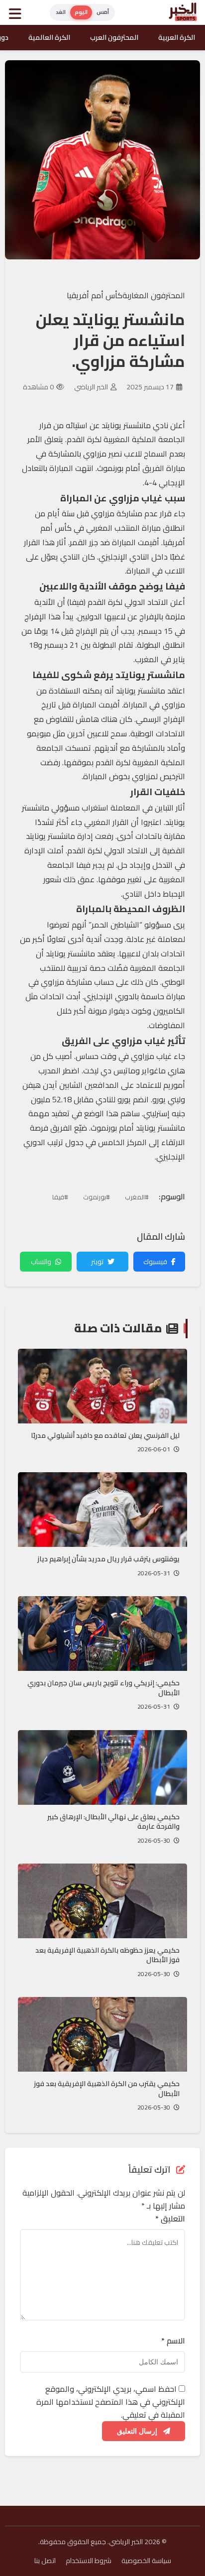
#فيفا (60, 1197)
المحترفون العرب (114, 37)
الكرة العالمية (49, 37)
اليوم (81, 12)
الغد (61, 12)
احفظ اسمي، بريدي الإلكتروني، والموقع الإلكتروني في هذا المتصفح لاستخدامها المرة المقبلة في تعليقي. (111, 2401)
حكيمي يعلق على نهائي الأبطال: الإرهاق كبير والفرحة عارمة (113, 1822)
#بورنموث (97, 1197)
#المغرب (137, 1197)
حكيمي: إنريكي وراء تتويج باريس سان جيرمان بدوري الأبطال (103, 1688)
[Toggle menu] (17, 12)
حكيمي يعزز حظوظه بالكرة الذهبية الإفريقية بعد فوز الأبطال (107, 1955)
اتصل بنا (45, 2561)
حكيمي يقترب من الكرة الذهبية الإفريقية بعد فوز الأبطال (107, 2089)
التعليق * (170, 2219)
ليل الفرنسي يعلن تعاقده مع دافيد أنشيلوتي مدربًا (105, 1435)
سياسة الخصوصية (146, 2561)
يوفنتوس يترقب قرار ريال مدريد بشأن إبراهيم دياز (108, 1559)
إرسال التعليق (138, 2431)
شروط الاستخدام (89, 2561)
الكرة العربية (177, 37)
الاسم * (173, 2341)
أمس (103, 12)
